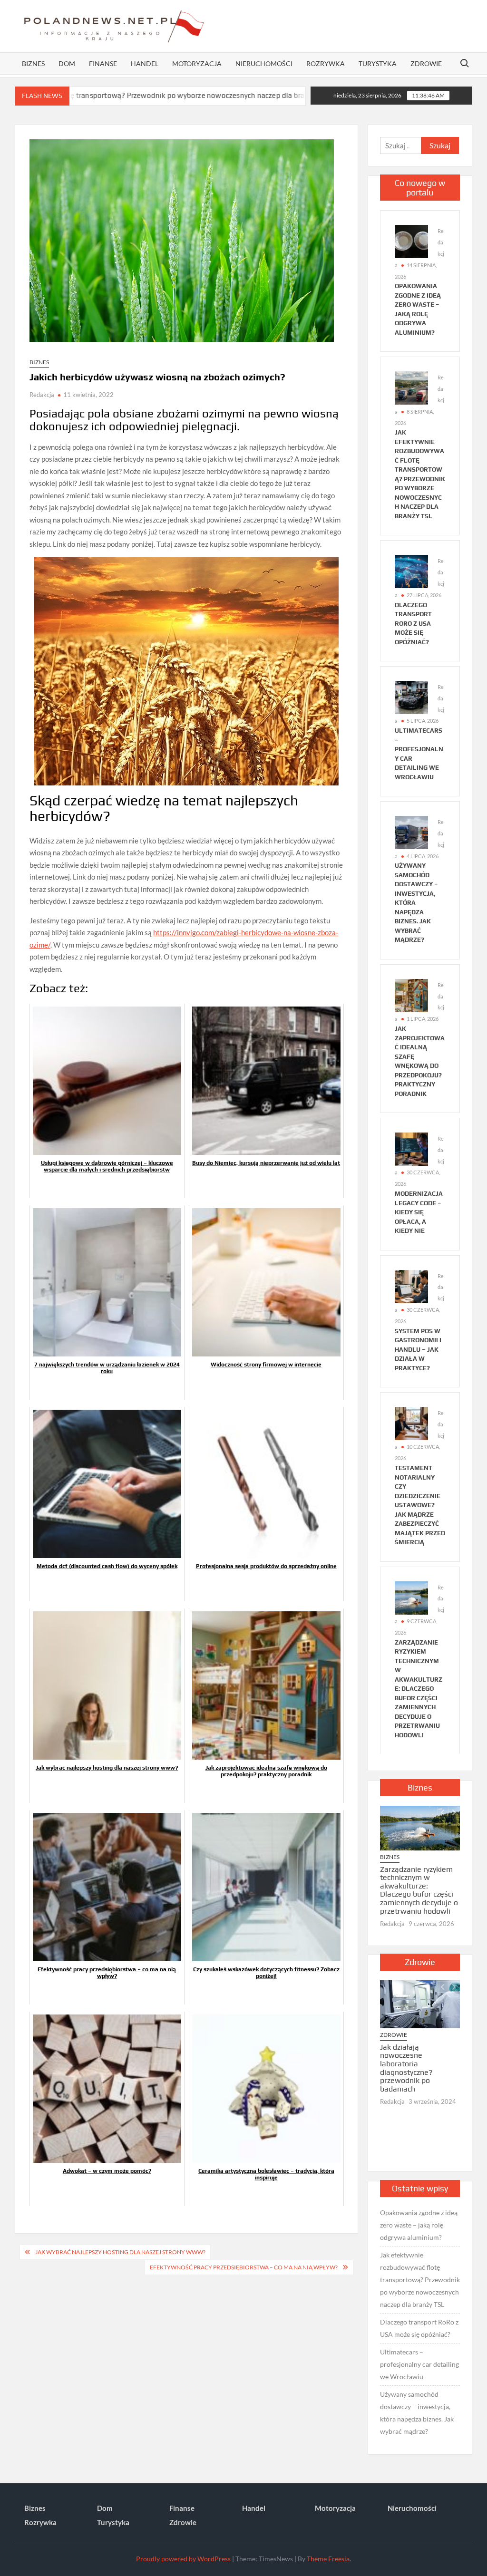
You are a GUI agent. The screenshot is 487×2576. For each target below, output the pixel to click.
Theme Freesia (328, 2559)
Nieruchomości (264, 63)
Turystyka (378, 63)
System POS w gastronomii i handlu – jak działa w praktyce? (418, 1350)
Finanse (103, 63)
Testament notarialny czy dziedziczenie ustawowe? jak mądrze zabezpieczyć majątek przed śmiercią (420, 1505)
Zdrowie (426, 63)
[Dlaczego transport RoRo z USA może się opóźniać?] (261, 95)
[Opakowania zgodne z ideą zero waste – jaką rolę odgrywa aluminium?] (411, 241)
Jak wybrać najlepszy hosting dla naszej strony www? (120, 2252)
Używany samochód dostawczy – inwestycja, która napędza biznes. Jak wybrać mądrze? (417, 2413)
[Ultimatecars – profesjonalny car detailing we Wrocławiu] (411, 697)
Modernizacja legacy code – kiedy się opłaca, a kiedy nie (419, 1212)
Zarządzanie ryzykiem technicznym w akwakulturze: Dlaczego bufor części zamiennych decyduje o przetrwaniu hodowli (419, 1689)
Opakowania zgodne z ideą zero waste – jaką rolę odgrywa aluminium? (419, 2225)
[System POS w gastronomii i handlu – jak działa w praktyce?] (411, 1285)
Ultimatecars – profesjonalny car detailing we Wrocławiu (419, 2364)
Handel (145, 63)
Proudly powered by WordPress (183, 2559)
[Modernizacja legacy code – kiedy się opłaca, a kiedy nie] (411, 1148)
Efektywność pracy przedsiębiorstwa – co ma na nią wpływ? (244, 2267)
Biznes (33, 63)
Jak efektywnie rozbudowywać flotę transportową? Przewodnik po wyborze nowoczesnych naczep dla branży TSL (420, 2280)
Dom (67, 63)
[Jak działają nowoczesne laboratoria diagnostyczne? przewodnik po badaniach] (420, 2004)
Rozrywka (326, 63)
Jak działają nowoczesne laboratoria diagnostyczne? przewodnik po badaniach (406, 2068)
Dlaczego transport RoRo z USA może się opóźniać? (413, 624)
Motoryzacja (197, 63)
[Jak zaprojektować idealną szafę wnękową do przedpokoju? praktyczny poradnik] (411, 995)
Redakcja (42, 395)
